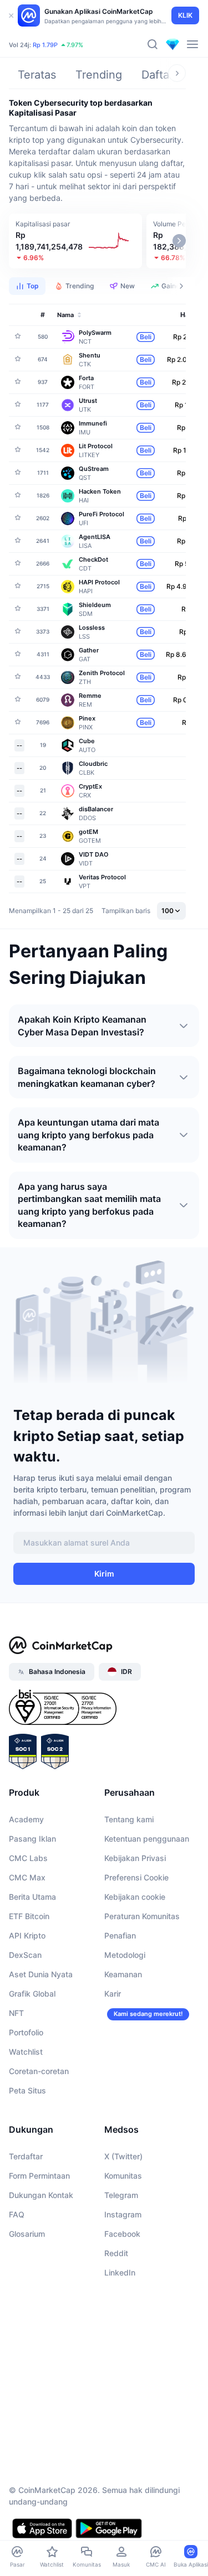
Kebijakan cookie (135, 1897)
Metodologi (125, 1955)
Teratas (37, 75)
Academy (26, 1819)
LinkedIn (120, 2272)
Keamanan (123, 1974)
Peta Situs (27, 2090)
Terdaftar (26, 2156)
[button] (75, 241)
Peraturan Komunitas (142, 1916)
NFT (16, 2013)
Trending (99, 75)
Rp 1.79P (45, 45)
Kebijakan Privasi (135, 1858)
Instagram (123, 2214)
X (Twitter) (123, 2156)
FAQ (17, 2214)
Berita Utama (32, 1897)
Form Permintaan (39, 2176)
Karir (113, 1994)
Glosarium (27, 2234)
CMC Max (27, 1877)
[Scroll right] (177, 73)
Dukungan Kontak (41, 2195)
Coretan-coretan (39, 2071)
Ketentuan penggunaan (147, 1839)
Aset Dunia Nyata (41, 1974)
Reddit (116, 2253)
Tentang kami (129, 1819)
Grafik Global (32, 1994)
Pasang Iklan (32, 1839)
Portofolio (26, 2032)
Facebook (122, 2234)
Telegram (121, 2195)
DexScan (25, 1955)
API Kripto (27, 1935)
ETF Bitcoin (29, 1916)
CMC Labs (28, 1858)
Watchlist (26, 2052)
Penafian (120, 1935)
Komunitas (123, 2176)
